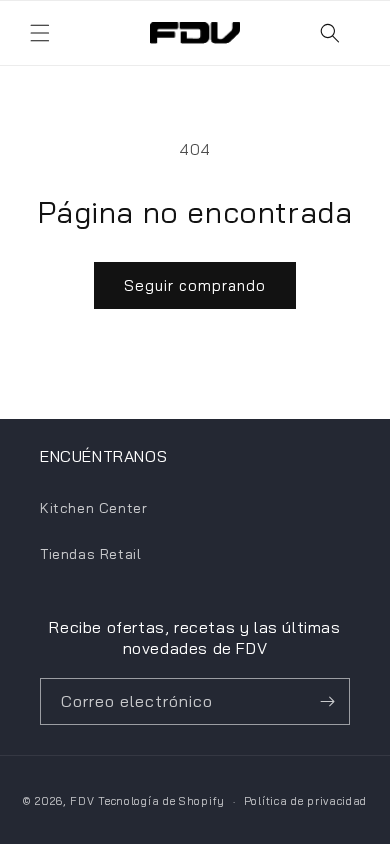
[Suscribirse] (327, 701)
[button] (40, 33)
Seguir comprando (195, 285)
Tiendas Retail (90, 554)
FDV (82, 801)
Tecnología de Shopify (161, 801)
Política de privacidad (305, 801)
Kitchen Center (93, 508)
